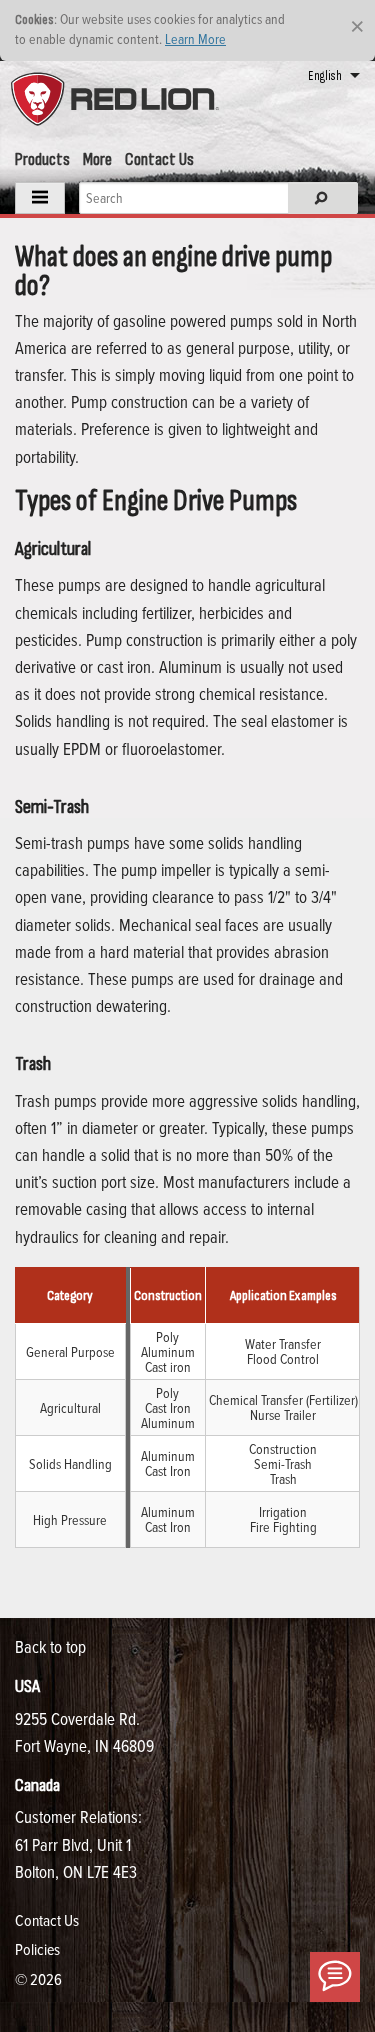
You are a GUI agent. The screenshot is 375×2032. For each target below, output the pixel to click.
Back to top (50, 1646)
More (97, 159)
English (325, 76)
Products (42, 159)
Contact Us (159, 159)
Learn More (195, 38)
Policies (37, 1949)
